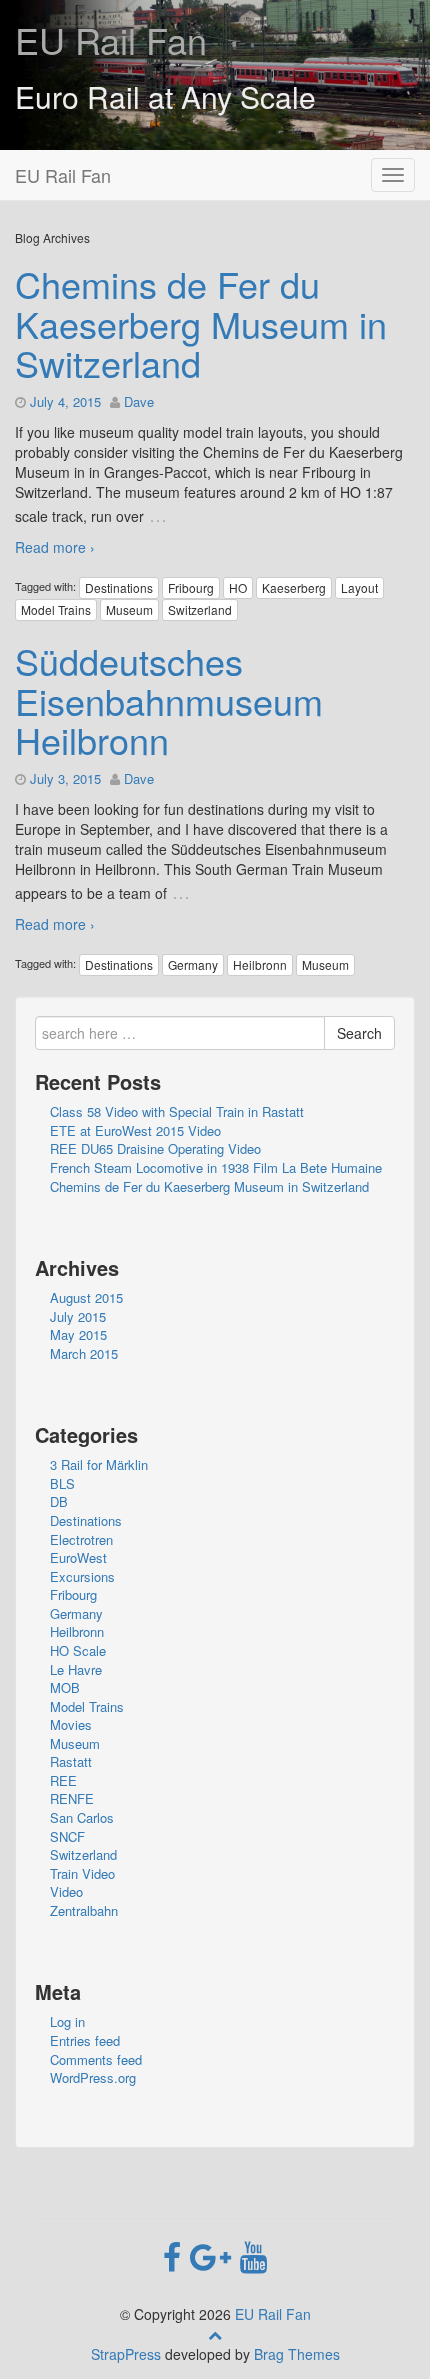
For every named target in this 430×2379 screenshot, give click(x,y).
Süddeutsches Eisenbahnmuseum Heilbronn (169, 700)
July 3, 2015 (65, 778)
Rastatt (71, 1761)
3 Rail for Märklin (99, 1464)
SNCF (67, 1836)
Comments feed (96, 2059)
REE (63, 1780)
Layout (359, 587)
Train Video (82, 1873)
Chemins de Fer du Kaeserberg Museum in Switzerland (201, 323)
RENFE (72, 1798)
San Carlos (82, 1817)
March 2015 (84, 1353)
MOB (65, 1687)
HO (238, 587)
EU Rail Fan (111, 39)
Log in (67, 2021)
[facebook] (176, 2255)
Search (359, 1033)
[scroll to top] (215, 2334)
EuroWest (78, 1557)
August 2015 (86, 1297)
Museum (129, 609)
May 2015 (78, 1334)
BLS (62, 1483)
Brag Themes (297, 2354)
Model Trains (56, 609)
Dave (139, 401)
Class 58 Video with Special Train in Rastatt (177, 1111)
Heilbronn (260, 964)
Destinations (119, 587)
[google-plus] (215, 2255)
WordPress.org (93, 2077)
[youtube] (253, 2255)
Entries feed (85, 2040)
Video (66, 1891)
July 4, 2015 (65, 401)
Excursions (82, 1576)
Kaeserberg (294, 587)
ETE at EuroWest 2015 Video (135, 1130)
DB (59, 1501)
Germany (193, 964)
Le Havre (76, 1669)
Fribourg (191, 587)
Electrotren (81, 1539)
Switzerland (200, 609)
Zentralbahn (84, 1910)
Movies (71, 1724)
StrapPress (126, 2354)
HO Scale (78, 1650)
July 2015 (78, 1316)
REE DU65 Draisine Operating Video (155, 1148)
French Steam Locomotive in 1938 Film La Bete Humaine (216, 1167)
